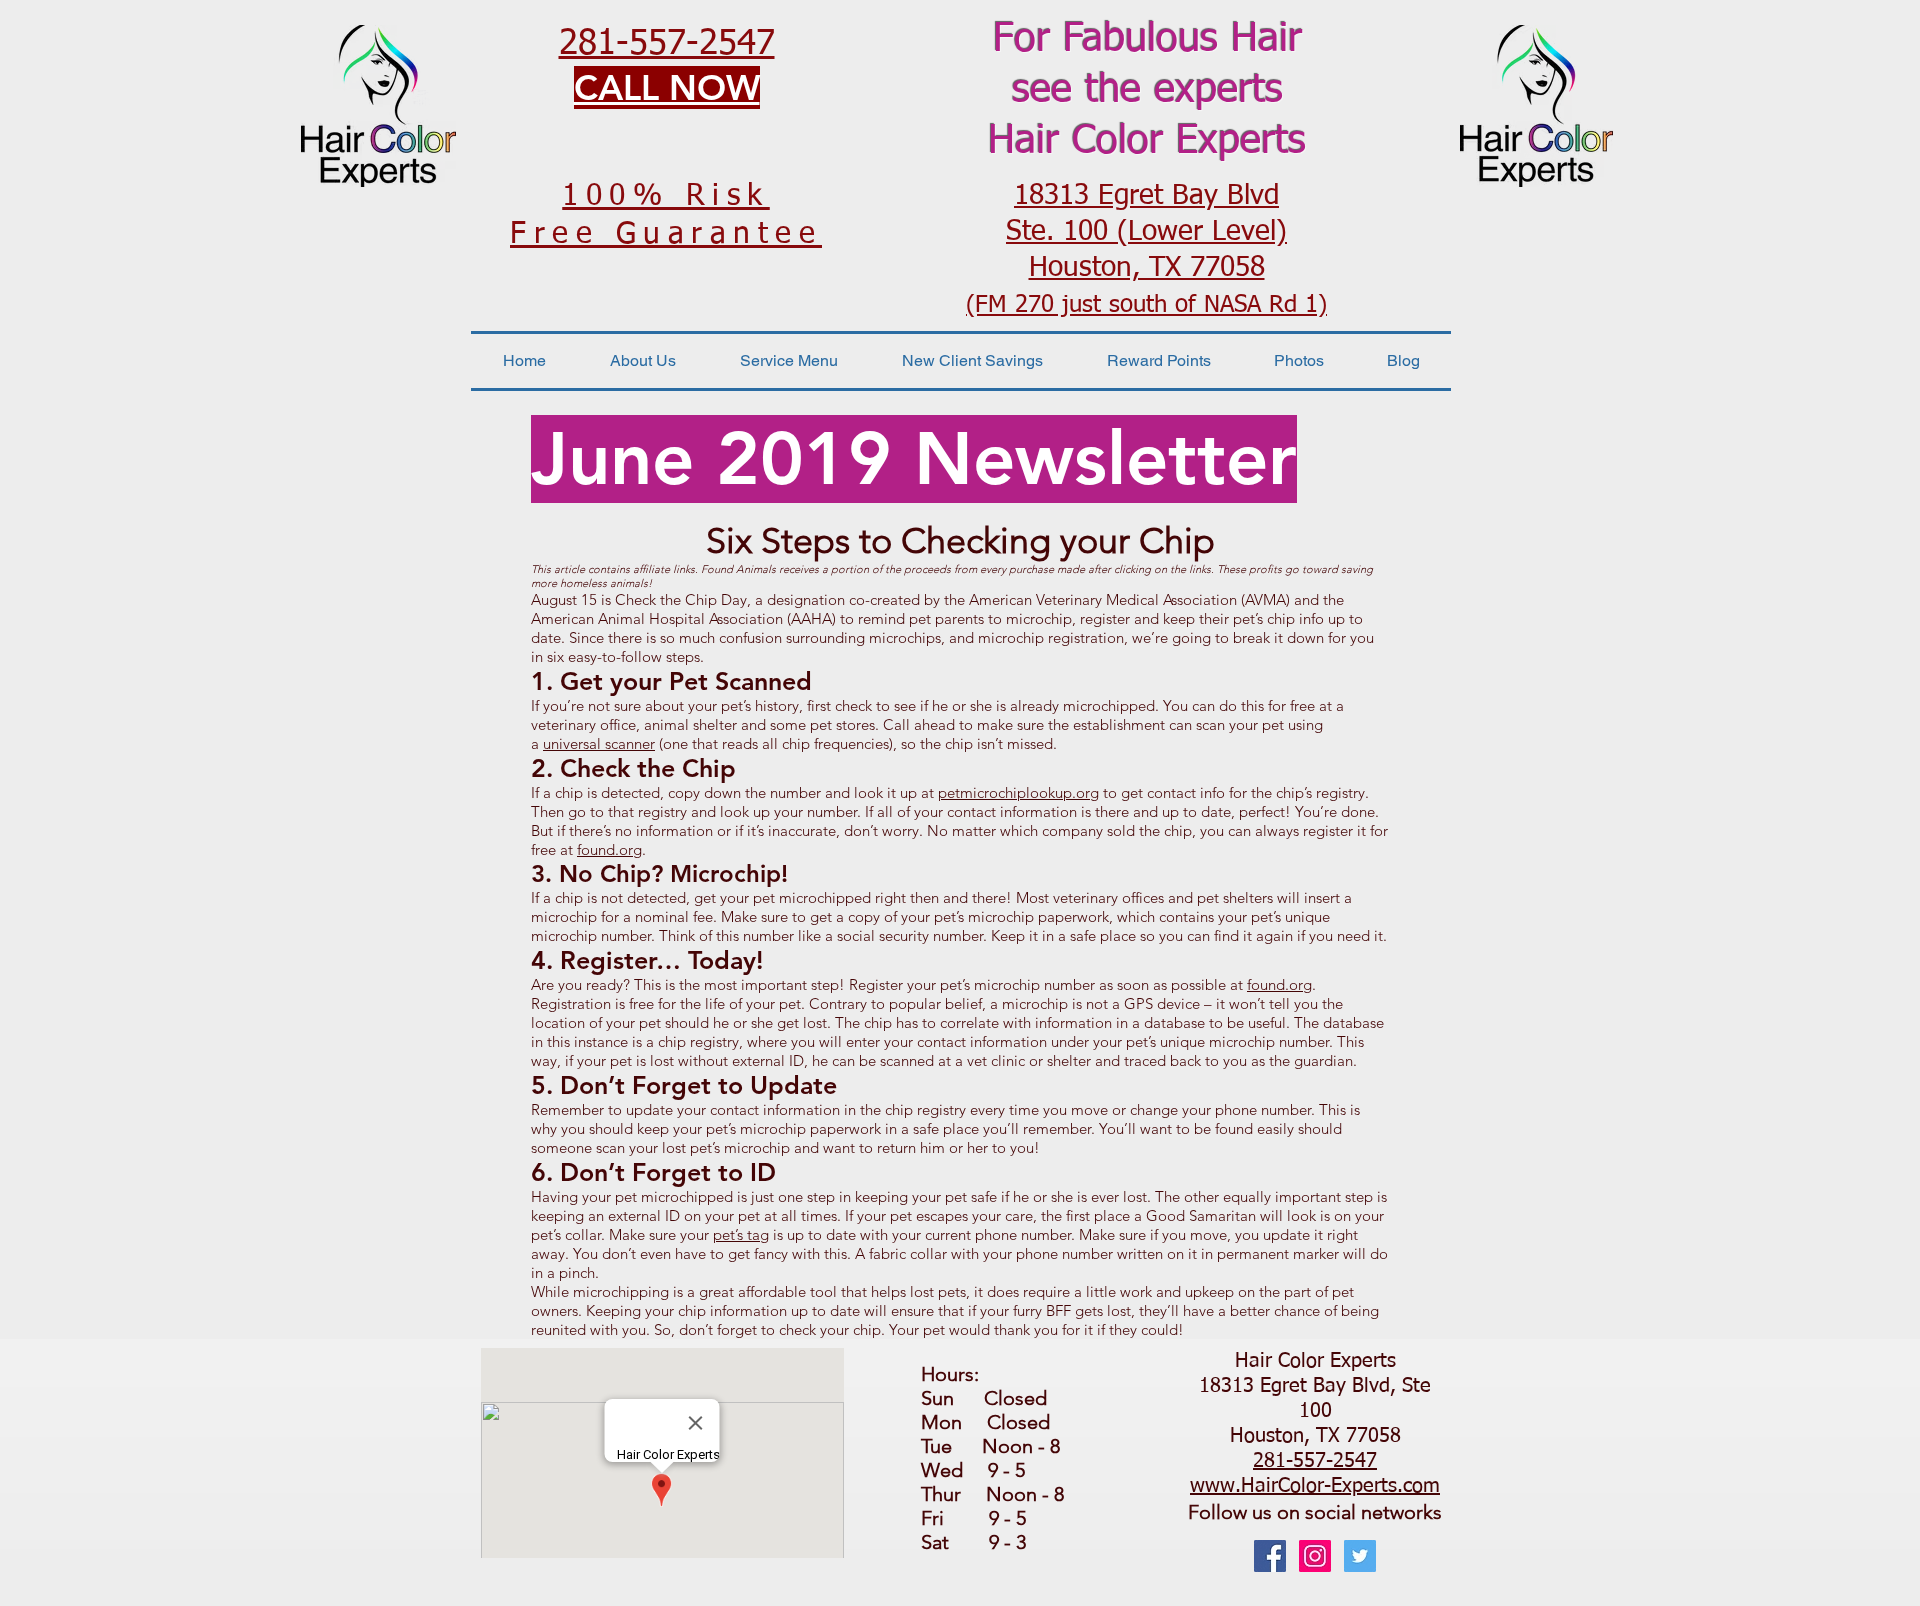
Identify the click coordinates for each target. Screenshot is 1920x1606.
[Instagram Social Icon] (1315, 1556)
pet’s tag (741, 1234)
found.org (609, 849)
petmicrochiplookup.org (1018, 792)
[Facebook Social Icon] (1270, 1556)
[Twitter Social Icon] (1360, 1556)
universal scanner (599, 743)
